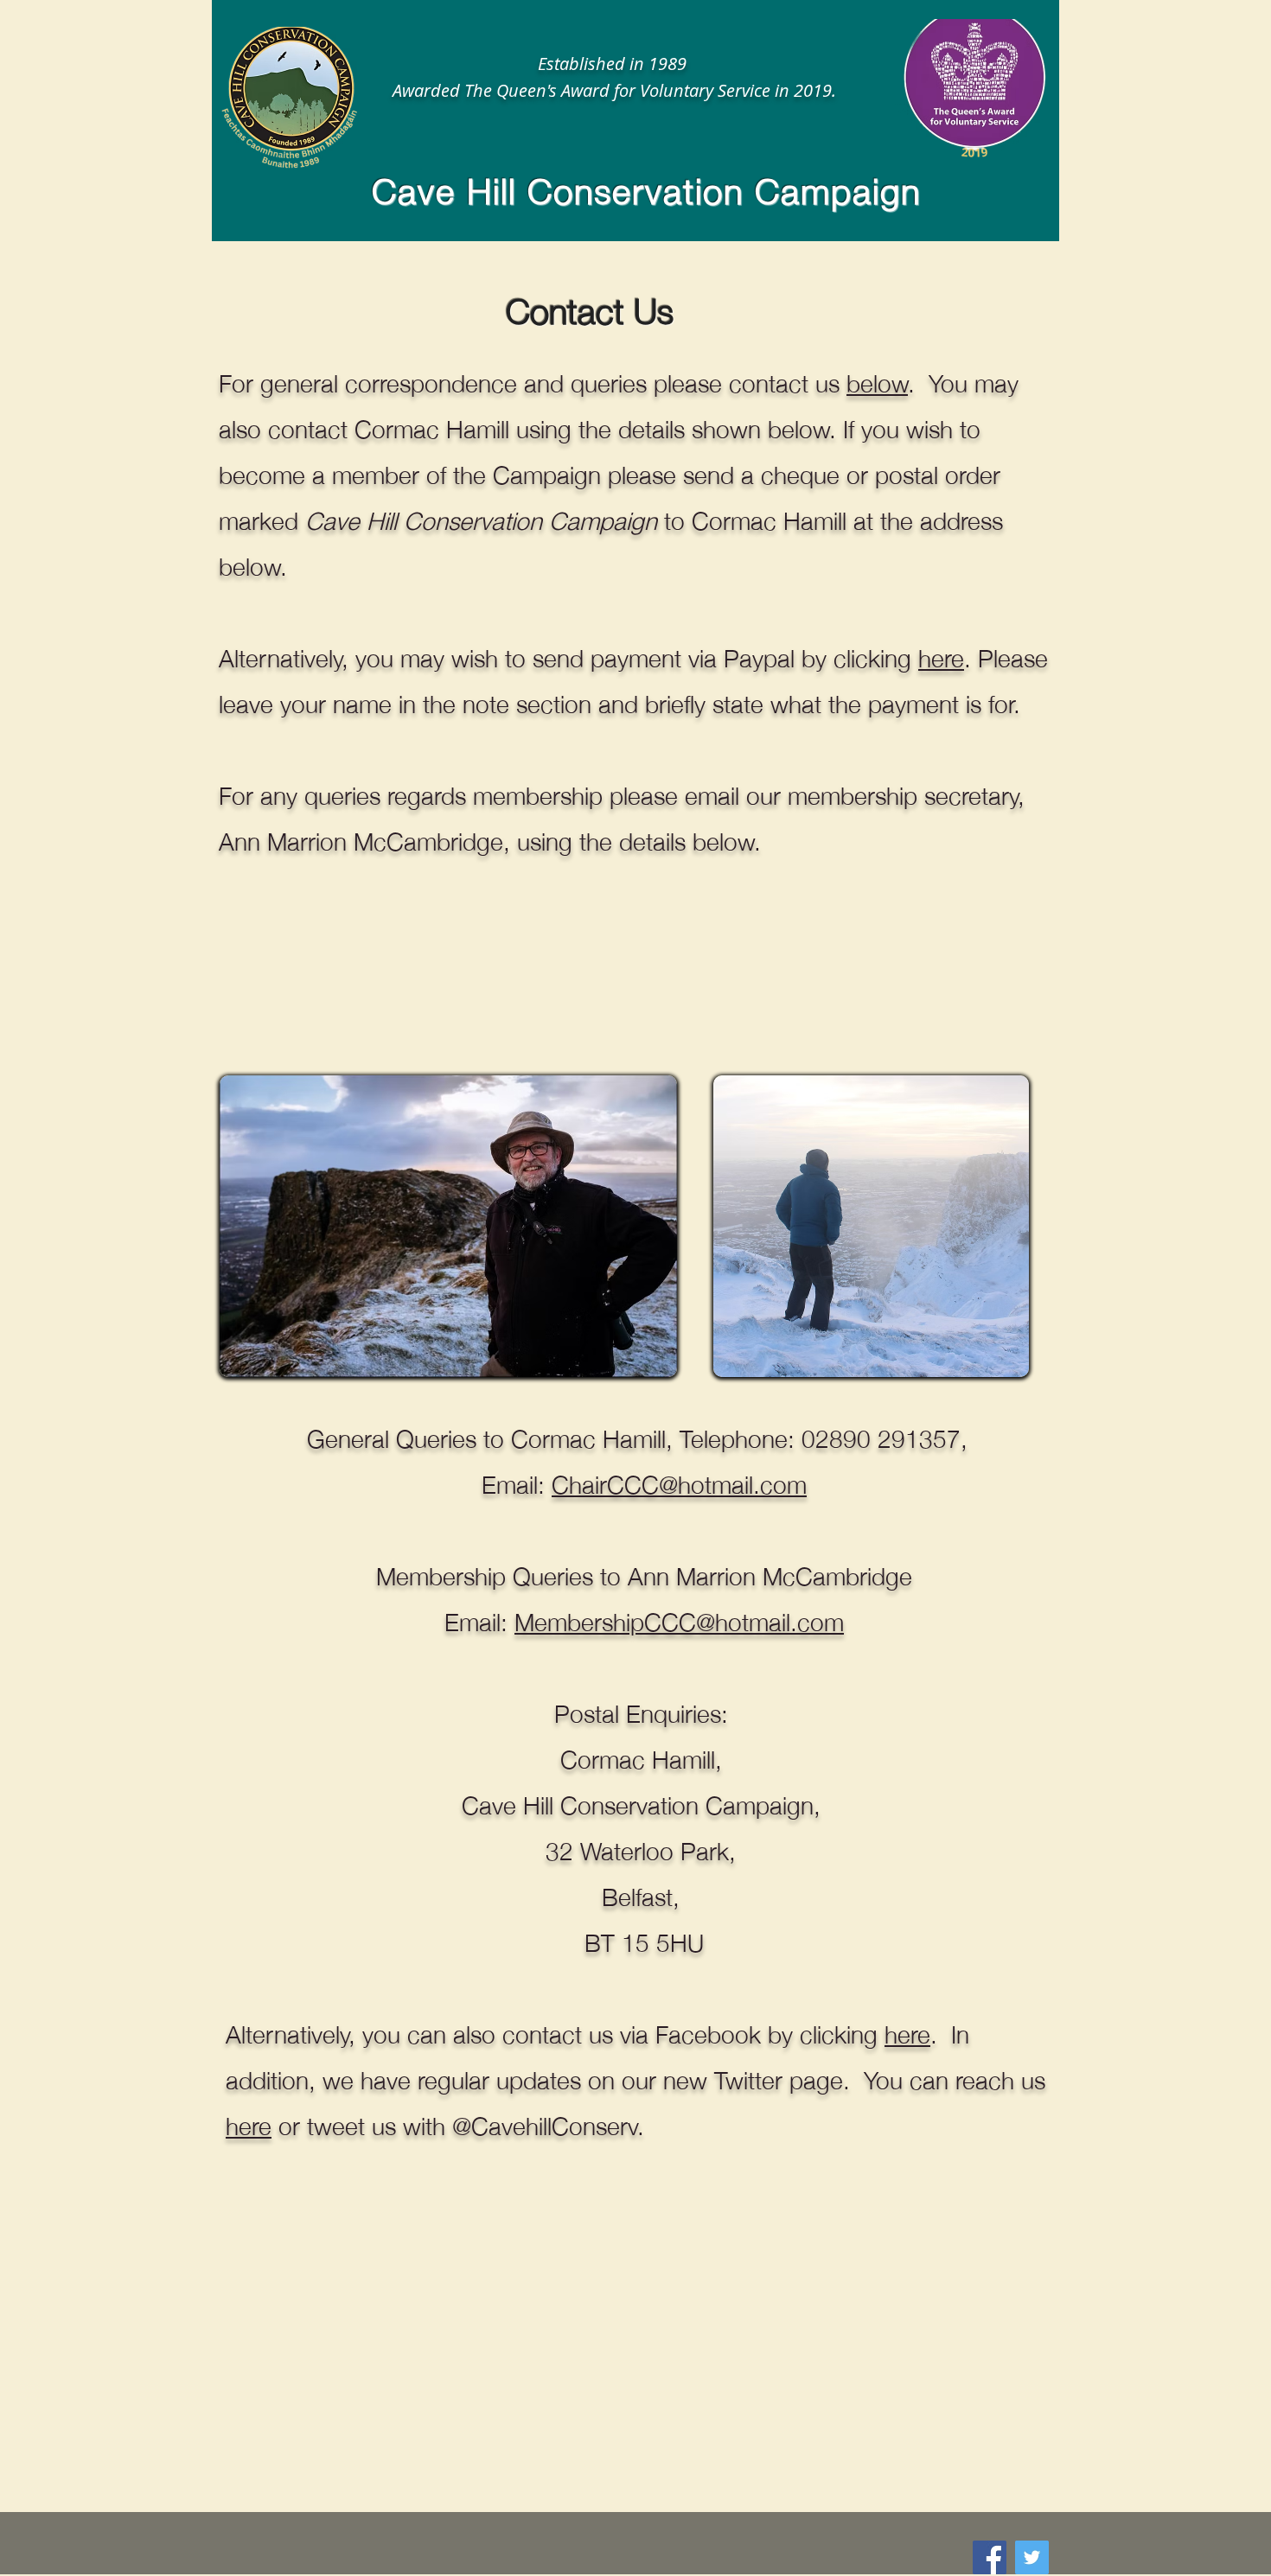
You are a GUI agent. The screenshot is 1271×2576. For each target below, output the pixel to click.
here (941, 656)
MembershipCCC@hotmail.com (679, 1620)
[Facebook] (990, 2557)
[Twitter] (1032, 2557)
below (877, 381)
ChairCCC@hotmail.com (679, 1482)
